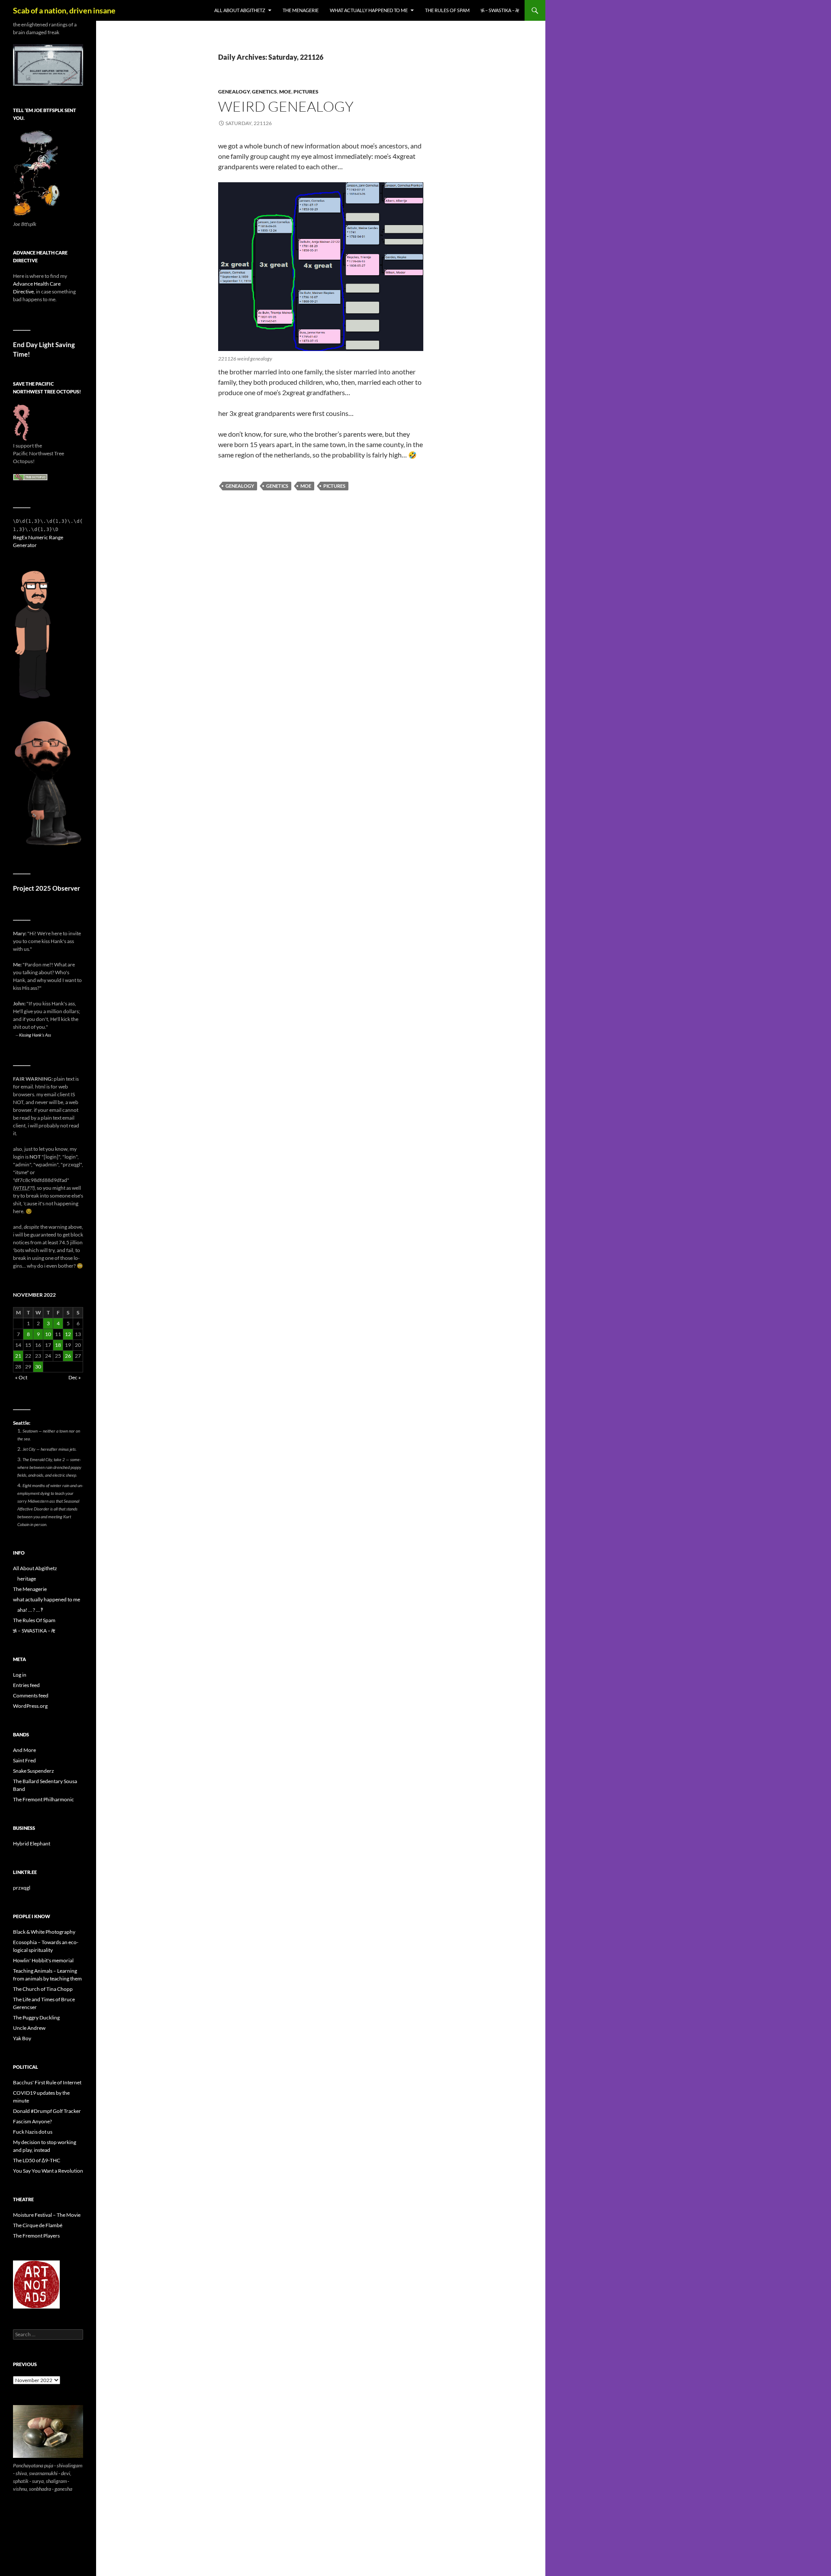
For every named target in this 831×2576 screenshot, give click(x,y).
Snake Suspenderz (34, 1771)
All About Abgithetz (240, 10)
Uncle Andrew (29, 2028)
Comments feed (31, 1695)
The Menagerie (301, 10)
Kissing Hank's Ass (35, 1035)
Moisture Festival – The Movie (47, 2215)
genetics (264, 92)
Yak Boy (22, 2038)
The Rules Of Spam (447, 10)
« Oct (21, 1377)
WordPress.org (30, 1706)
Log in (20, 1675)
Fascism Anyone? (32, 2121)
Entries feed (26, 1685)
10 (48, 1334)
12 (68, 1334)
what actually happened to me (369, 10)
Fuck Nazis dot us (33, 2132)
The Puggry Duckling (36, 2017)
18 (58, 1345)
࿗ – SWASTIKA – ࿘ (500, 10)
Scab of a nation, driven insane (64, 10)
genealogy (234, 92)
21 (18, 1356)
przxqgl (22, 1888)
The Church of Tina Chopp (43, 1989)
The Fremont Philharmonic (43, 1799)
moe (285, 92)
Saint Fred (24, 1760)
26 (68, 1356)
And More (24, 1750)
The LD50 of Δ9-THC (37, 2160)
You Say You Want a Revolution (48, 2171)
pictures (306, 92)
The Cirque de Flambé (38, 2225)
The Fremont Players (36, 2236)
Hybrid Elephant (32, 1843)
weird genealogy (286, 106)
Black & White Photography (44, 1932)
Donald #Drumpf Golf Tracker (47, 2111)
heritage (27, 1579)
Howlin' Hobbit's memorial (43, 1960)
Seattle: (22, 1423)
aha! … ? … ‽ (30, 1610)
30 (38, 1367)
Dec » (75, 1377)
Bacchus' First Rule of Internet (47, 2082)
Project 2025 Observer (47, 888)
